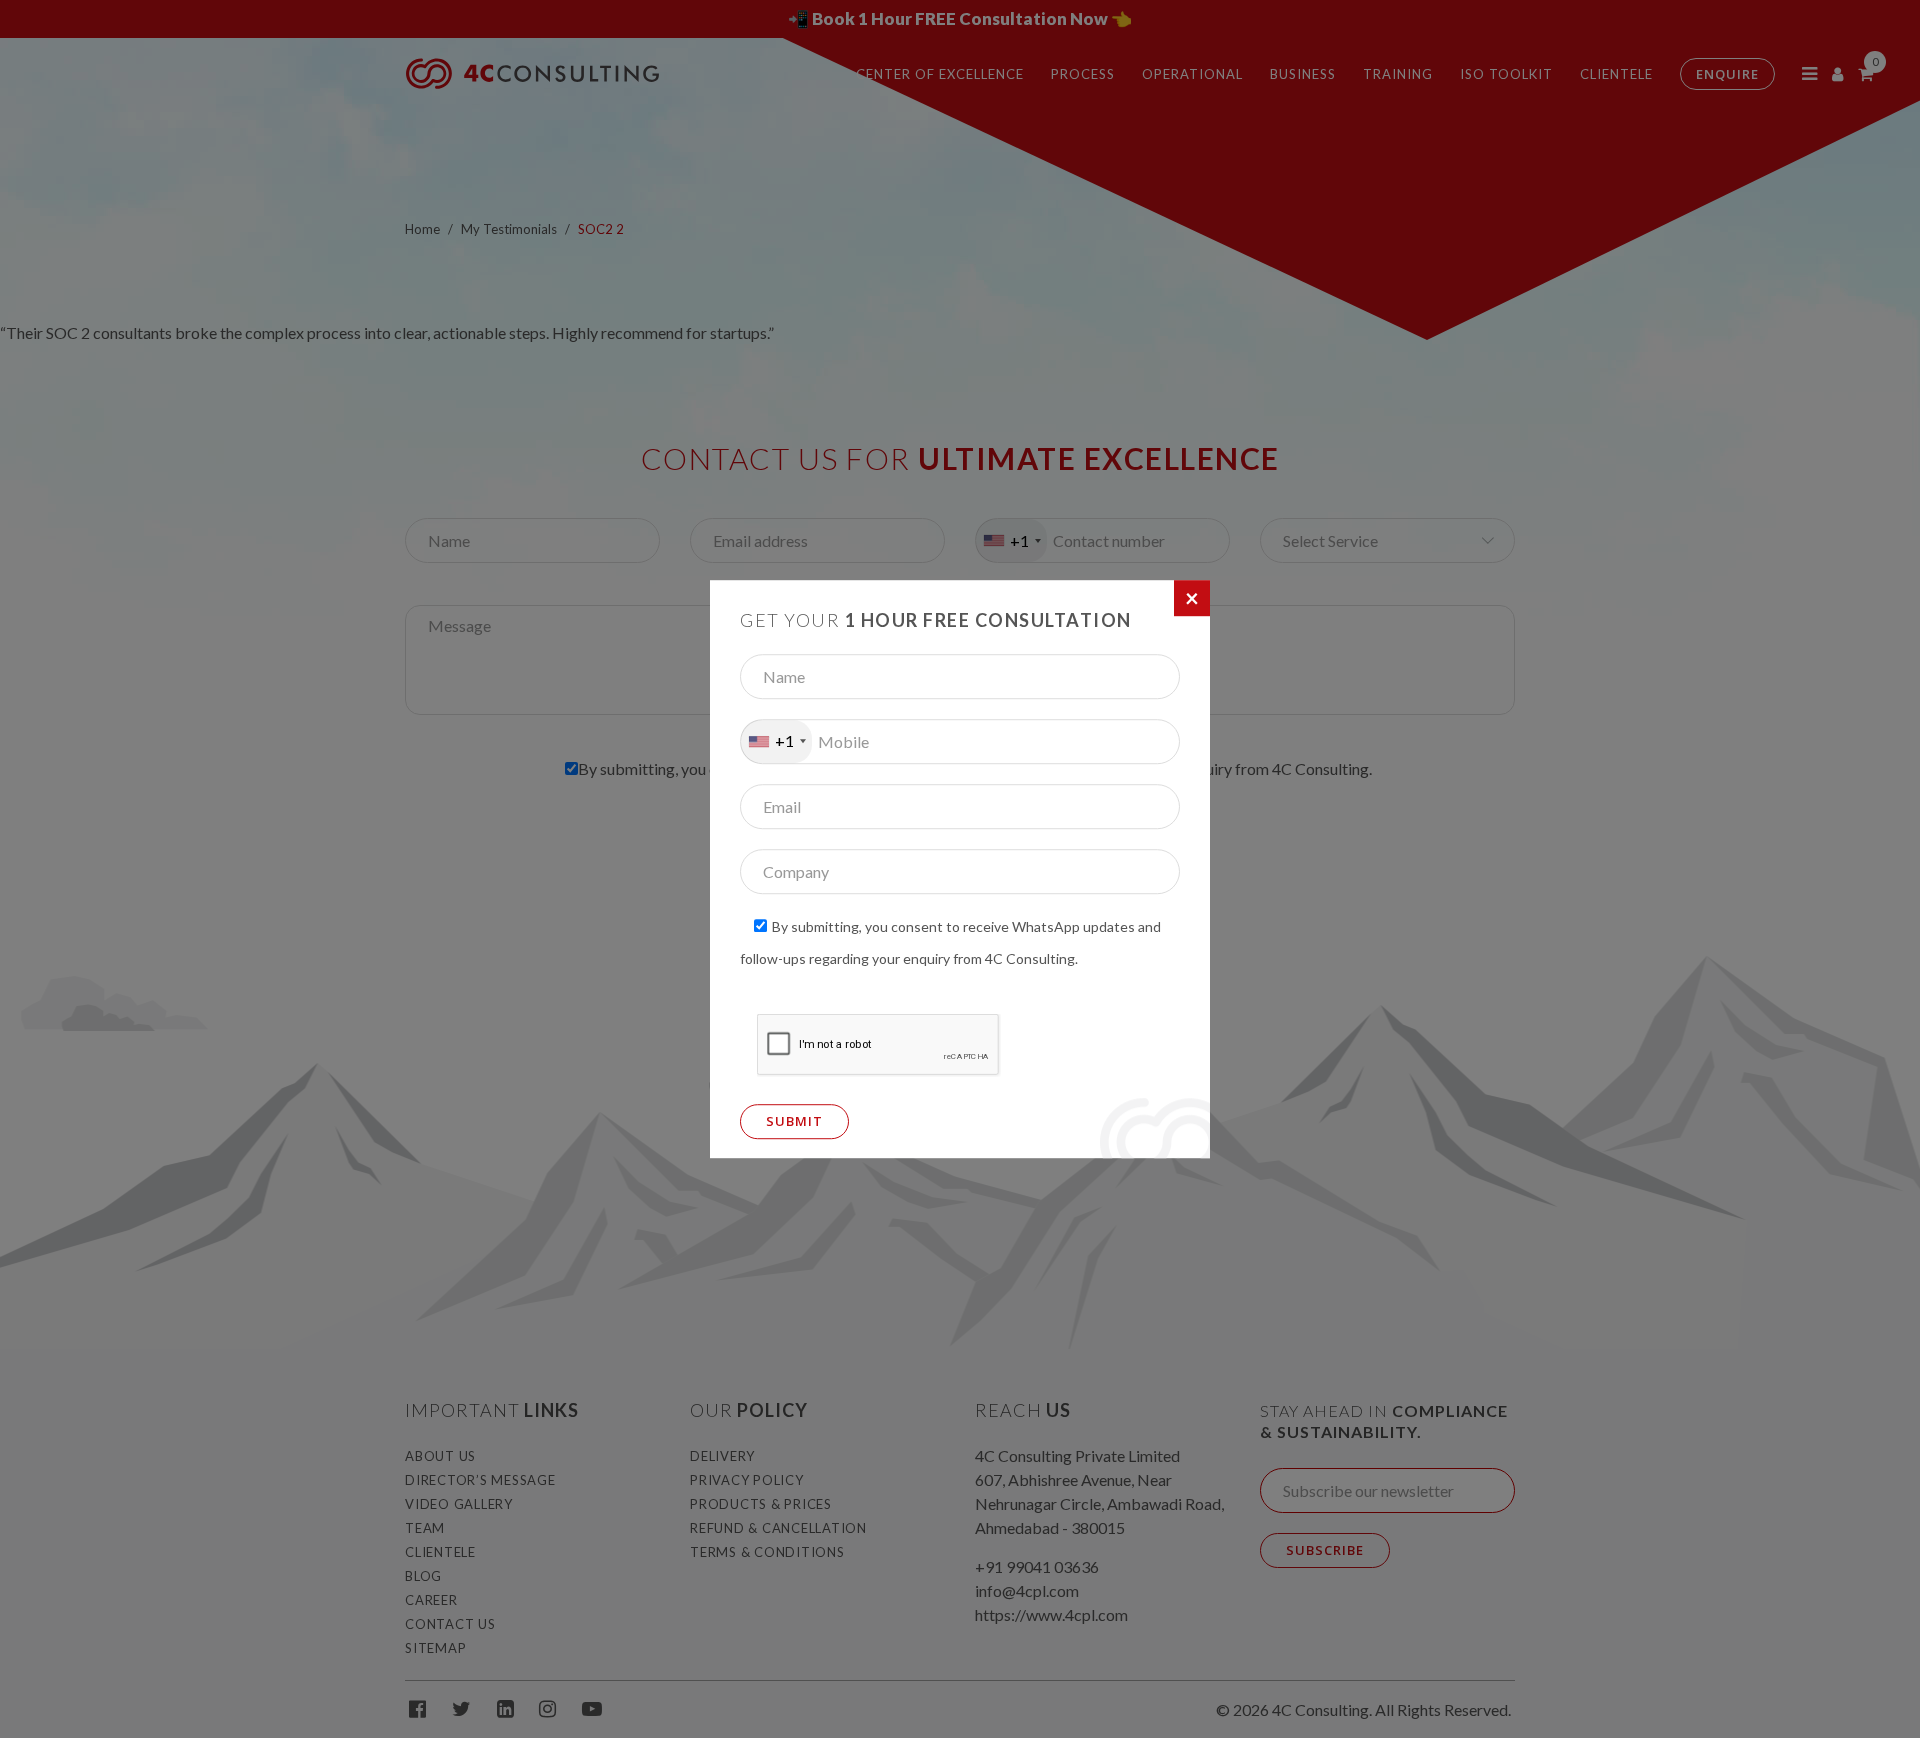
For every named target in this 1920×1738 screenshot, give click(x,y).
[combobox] (776, 741)
